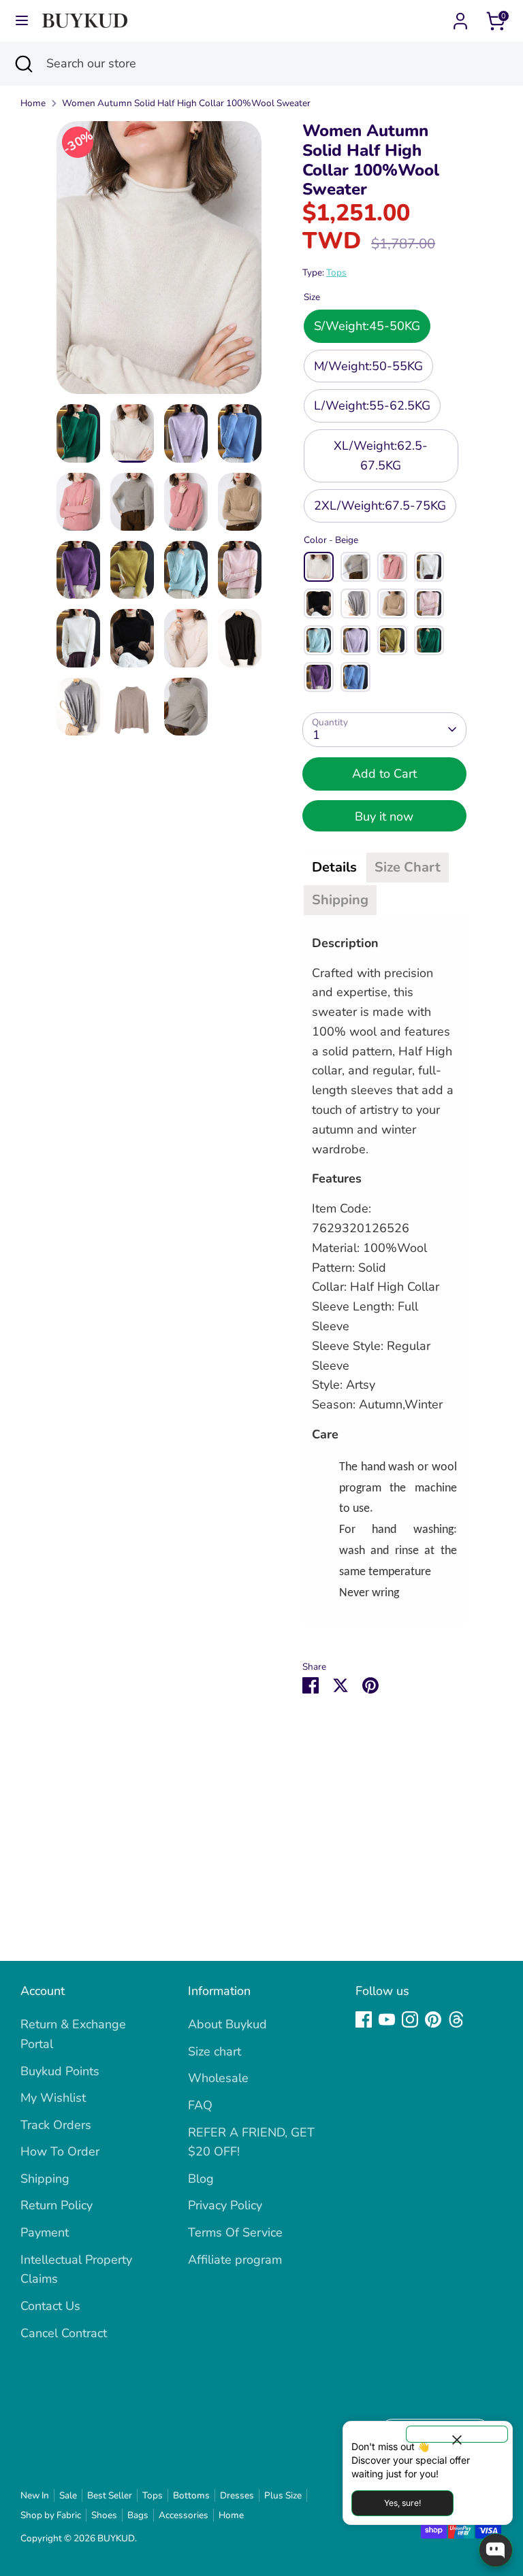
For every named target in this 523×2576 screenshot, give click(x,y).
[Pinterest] (433, 2019)
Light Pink (429, 604)
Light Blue (319, 640)
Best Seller (110, 2495)
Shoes (104, 2515)
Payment (45, 2232)
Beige (319, 567)
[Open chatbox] (496, 2550)
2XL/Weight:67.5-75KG (380, 506)
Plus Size (283, 2495)
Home (33, 103)
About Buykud (227, 2024)
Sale (68, 2495)
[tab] (334, 868)
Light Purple (355, 640)
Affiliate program (235, 2260)
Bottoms (191, 2495)
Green (429, 640)
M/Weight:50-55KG (368, 366)
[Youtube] (387, 2019)
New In (35, 2495)
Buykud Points (60, 2071)
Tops (336, 273)
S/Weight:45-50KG (367, 326)
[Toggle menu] (22, 21)
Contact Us (50, 2306)
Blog (201, 2179)
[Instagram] (410, 2019)
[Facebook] (364, 2019)
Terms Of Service (235, 2232)
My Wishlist (53, 2098)
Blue (355, 677)
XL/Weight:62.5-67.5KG (381, 456)
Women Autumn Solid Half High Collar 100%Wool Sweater (186, 103)
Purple (319, 677)
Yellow (392, 640)
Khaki (355, 567)
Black (319, 604)
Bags (138, 2515)
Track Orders (56, 2125)
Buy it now (384, 816)
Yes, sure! (402, 2503)
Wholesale (218, 2078)
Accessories (184, 2515)
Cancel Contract (64, 2333)
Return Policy (57, 2205)
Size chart (215, 2051)
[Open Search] (23, 64)
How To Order (60, 2151)
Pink (392, 567)
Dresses (237, 2495)
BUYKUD (116, 2538)
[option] (159, 263)
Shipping (45, 2179)
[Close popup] (457, 2434)
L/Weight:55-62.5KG (372, 406)
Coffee (392, 604)
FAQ (200, 2105)
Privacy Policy (225, 2205)
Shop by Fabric (51, 2515)
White (429, 567)
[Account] (460, 17)
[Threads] (456, 2019)
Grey (355, 604)
